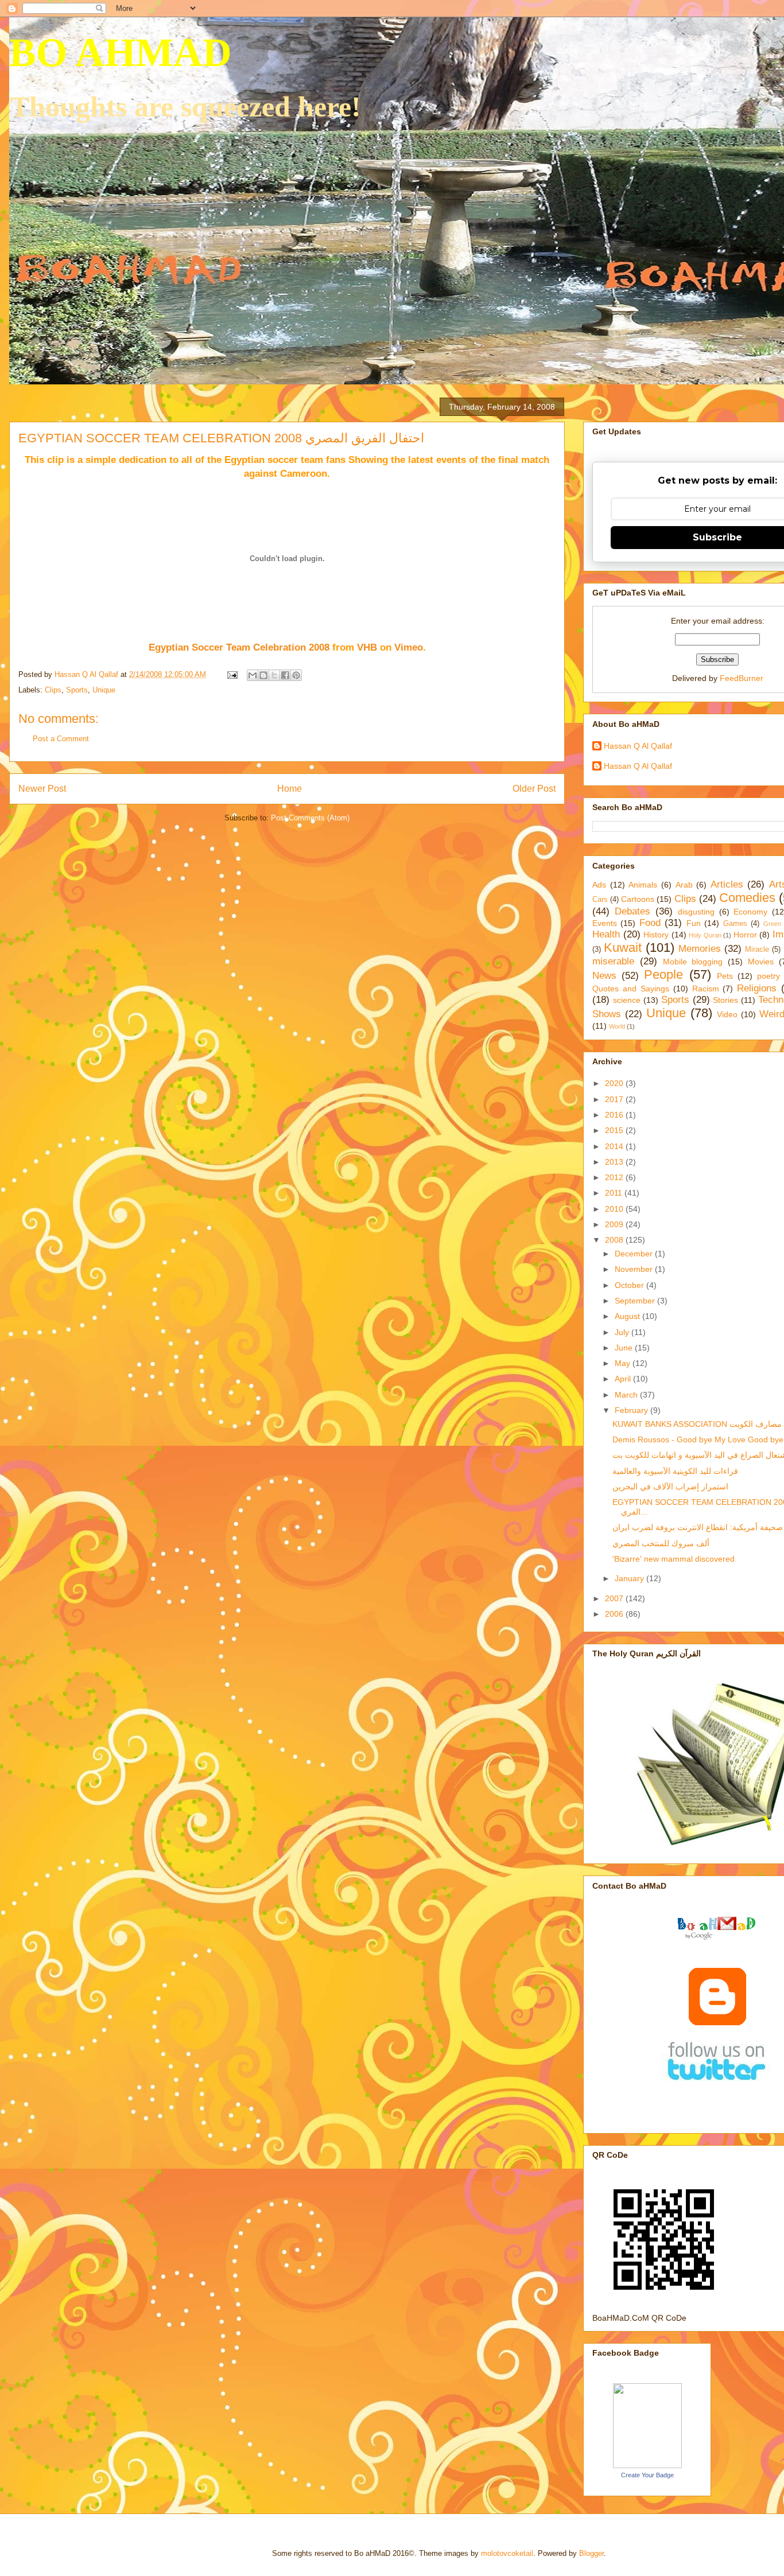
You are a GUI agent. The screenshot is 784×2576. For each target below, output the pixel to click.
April (624, 1379)
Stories (725, 1000)
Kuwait (623, 947)
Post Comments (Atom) (310, 818)
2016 (615, 1115)
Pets (725, 976)
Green (772, 924)
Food (650, 923)
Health (606, 934)
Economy (750, 912)
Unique (104, 690)
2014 (615, 1146)
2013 (615, 1162)
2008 (615, 1240)
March (627, 1395)
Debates (632, 911)
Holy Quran (705, 935)
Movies (761, 962)
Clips (53, 690)
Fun (694, 923)
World (617, 1026)
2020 (615, 1083)
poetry (769, 976)
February (632, 1410)
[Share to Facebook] (285, 675)
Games (735, 924)
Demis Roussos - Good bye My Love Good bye (698, 1439)
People (663, 974)
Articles (727, 884)
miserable (613, 961)
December (635, 1254)
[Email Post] (232, 674)
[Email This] (253, 675)
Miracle (757, 950)
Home (290, 789)
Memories (700, 949)
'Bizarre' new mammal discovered (674, 1559)
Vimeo (409, 647)
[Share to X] (274, 675)
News (604, 976)
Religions (757, 988)
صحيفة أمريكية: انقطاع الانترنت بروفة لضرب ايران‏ (698, 1527)
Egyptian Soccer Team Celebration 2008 (239, 647)
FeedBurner (742, 678)
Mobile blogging (693, 962)
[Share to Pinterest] (296, 675)
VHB (367, 647)
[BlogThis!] (263, 675)
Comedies (747, 898)
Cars (600, 900)
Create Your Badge (647, 2475)
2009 (615, 1224)
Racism (706, 989)
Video (727, 1014)
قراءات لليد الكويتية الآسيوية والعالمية (675, 1471)
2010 (615, 1209)
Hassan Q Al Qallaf (638, 746)
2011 (615, 1193)
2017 (615, 1099)
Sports (77, 690)
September (636, 1301)
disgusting (696, 912)
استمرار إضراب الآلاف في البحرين (670, 1487)
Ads (599, 885)
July (623, 1332)
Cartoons (638, 899)
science (627, 1000)
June (625, 1348)
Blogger (591, 2553)
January (630, 1578)
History (656, 935)
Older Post (534, 789)
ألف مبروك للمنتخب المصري (661, 1543)
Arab (684, 885)
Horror (745, 935)
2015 (615, 1130)
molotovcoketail (507, 2553)
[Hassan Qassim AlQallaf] (647, 2465)
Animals (643, 885)
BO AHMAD (121, 52)
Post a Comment (61, 739)
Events (605, 923)
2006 (615, 1614)
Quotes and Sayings (631, 989)
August (628, 1316)
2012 (615, 1177)
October (630, 1285)
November (635, 1269)
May (624, 1363)
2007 (615, 1598)
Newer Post (42, 789)
